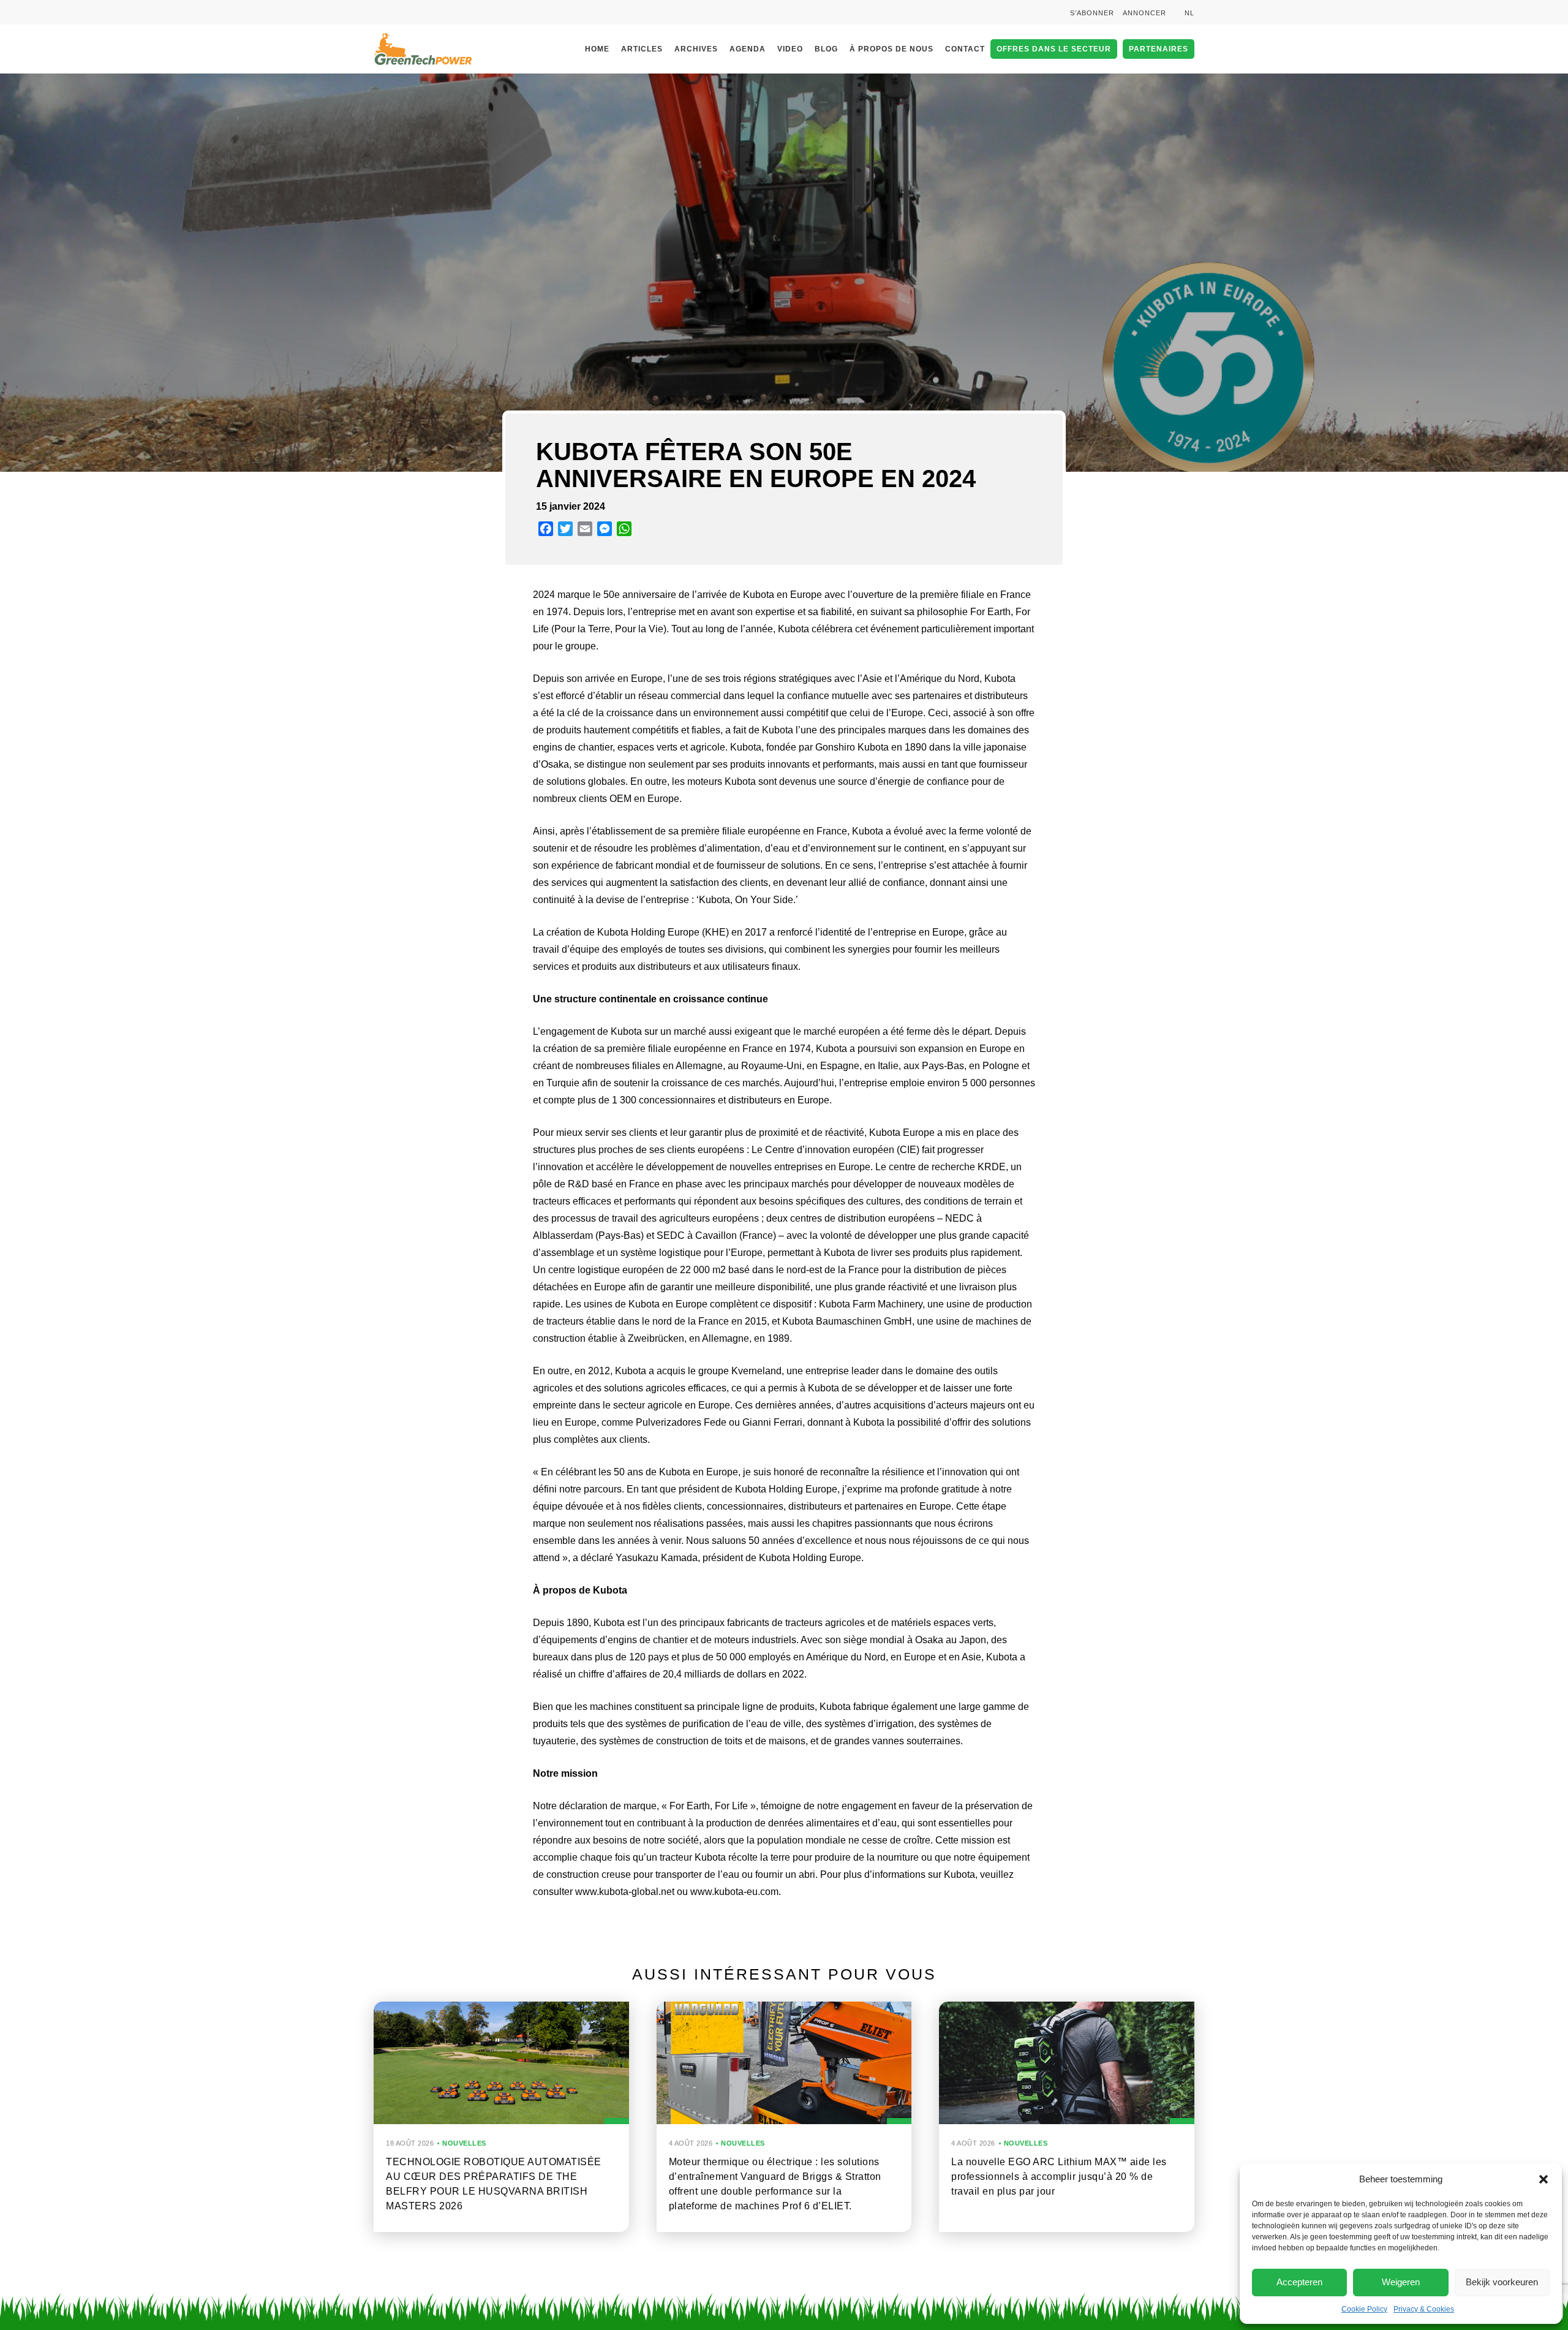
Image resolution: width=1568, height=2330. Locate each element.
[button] (1543, 2179)
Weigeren (1401, 2282)
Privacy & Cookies (1424, 2309)
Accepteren (1299, 2282)
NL (1189, 13)
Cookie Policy (1364, 2309)
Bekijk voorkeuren (1502, 2282)
